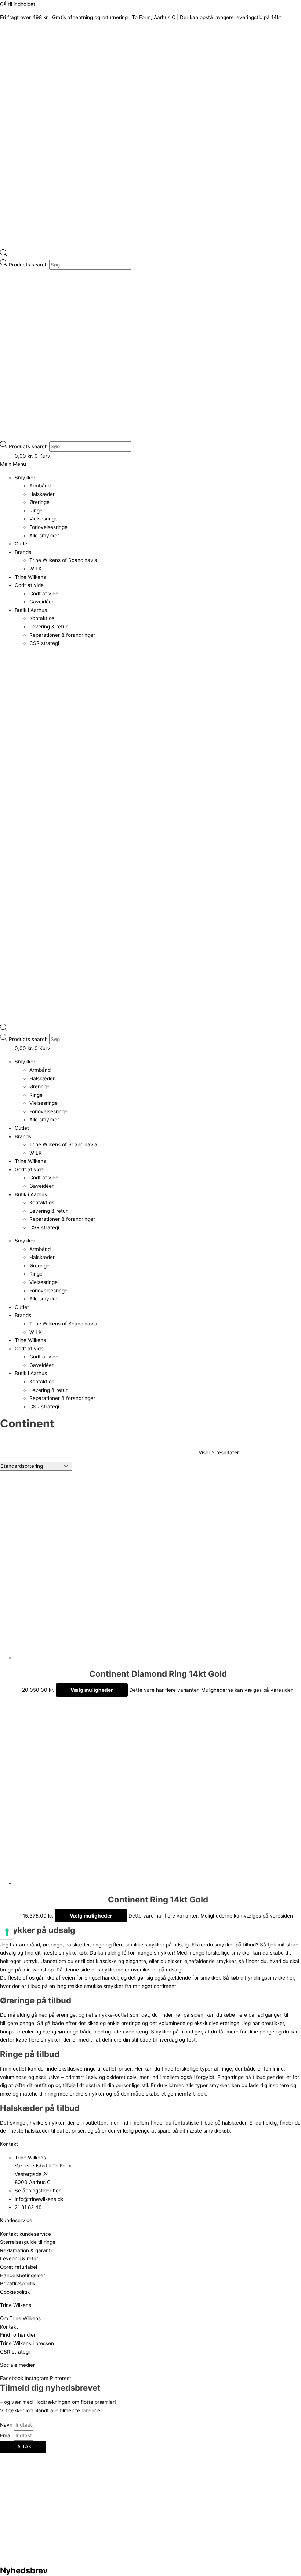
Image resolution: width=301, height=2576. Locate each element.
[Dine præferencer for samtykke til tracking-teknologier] (7, 1932)
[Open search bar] (4, 255)
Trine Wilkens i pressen (27, 2343)
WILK (36, 569)
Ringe (36, 511)
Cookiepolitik (15, 2292)
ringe (99, 1945)
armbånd (30, 1945)
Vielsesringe (43, 519)
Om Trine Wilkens (20, 2318)
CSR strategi (44, 643)
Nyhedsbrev (24, 2570)
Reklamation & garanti (26, 2250)
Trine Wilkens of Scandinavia (63, 560)
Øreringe (39, 502)
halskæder (77, 1945)
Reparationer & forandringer (62, 635)
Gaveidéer (41, 602)
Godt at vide (29, 585)
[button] (150, 464)
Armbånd (40, 486)
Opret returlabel (19, 2267)
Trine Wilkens (30, 577)
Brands (23, 552)
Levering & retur (48, 627)
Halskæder (42, 494)
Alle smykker (44, 536)
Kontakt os (42, 618)
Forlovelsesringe (48, 527)
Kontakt (9, 2327)
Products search (29, 265)
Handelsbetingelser (23, 2275)
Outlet (22, 544)
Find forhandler (18, 2335)
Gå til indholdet (18, 4)
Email (7, 2435)
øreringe (53, 1945)
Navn (7, 2425)
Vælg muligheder (92, 1690)
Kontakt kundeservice (26, 2234)
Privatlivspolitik (18, 2283)
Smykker (25, 478)
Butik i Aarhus (31, 610)
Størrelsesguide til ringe (28, 2242)
